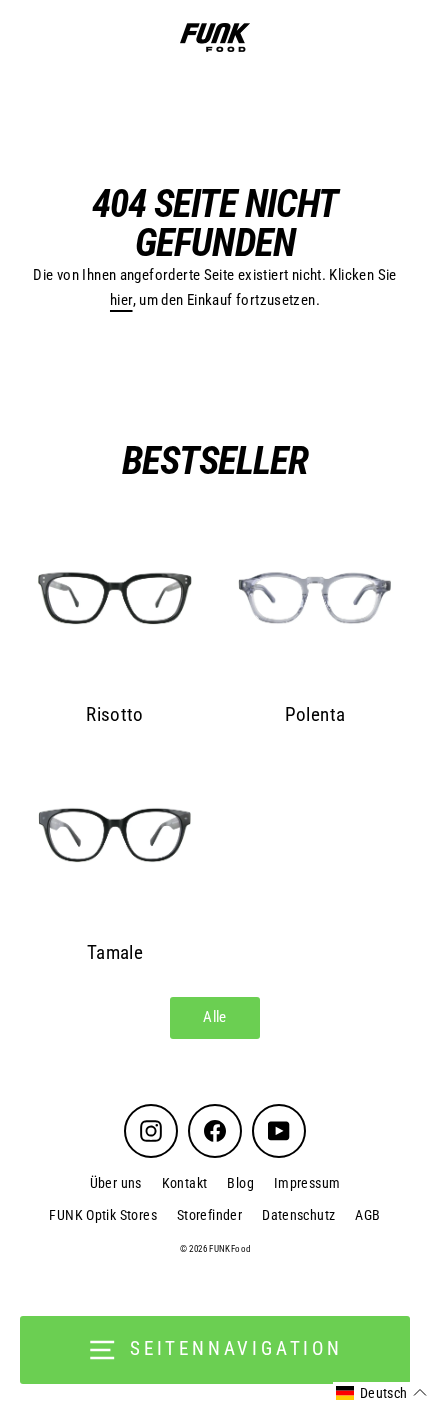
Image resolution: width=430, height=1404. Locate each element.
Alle (215, 1017)
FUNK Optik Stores (103, 1215)
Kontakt (185, 1183)
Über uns (116, 1183)
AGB (367, 1215)
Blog (240, 1183)
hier (121, 300)
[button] (381, 1393)
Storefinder (209, 1215)
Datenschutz (298, 1215)
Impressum (307, 1183)
